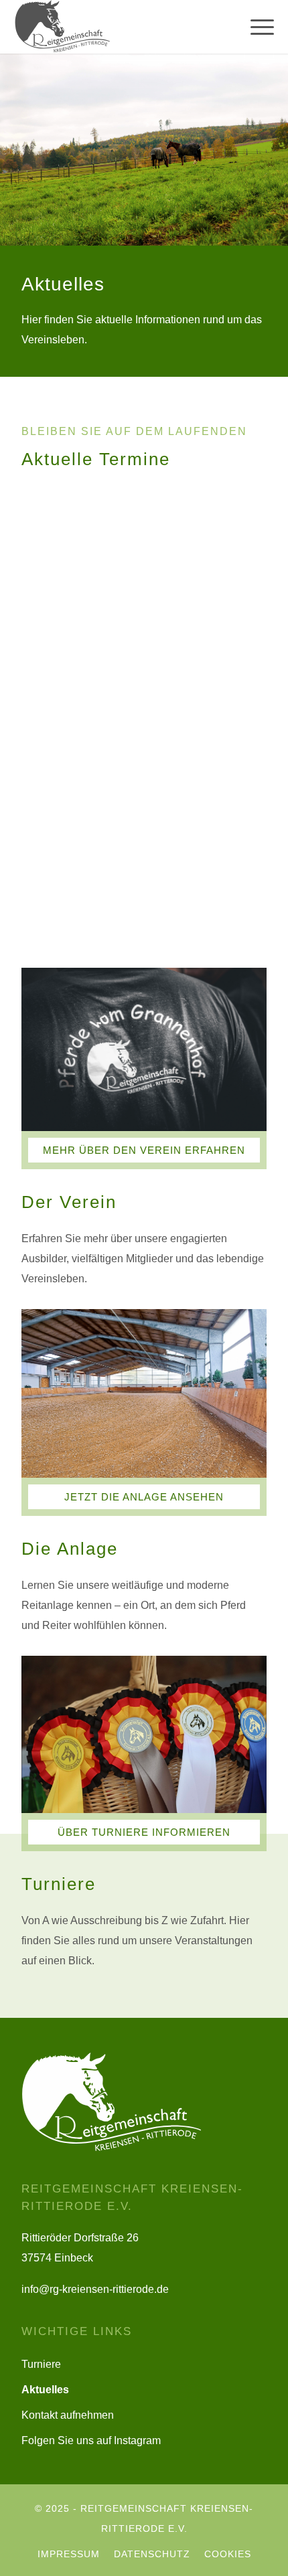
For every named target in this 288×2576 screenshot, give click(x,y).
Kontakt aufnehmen (68, 2415)
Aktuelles (45, 2390)
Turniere (41, 2364)
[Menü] (256, 27)
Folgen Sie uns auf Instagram (91, 2440)
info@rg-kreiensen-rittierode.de (95, 2289)
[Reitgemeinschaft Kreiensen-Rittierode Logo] (107, 27)
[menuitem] (256, 27)
